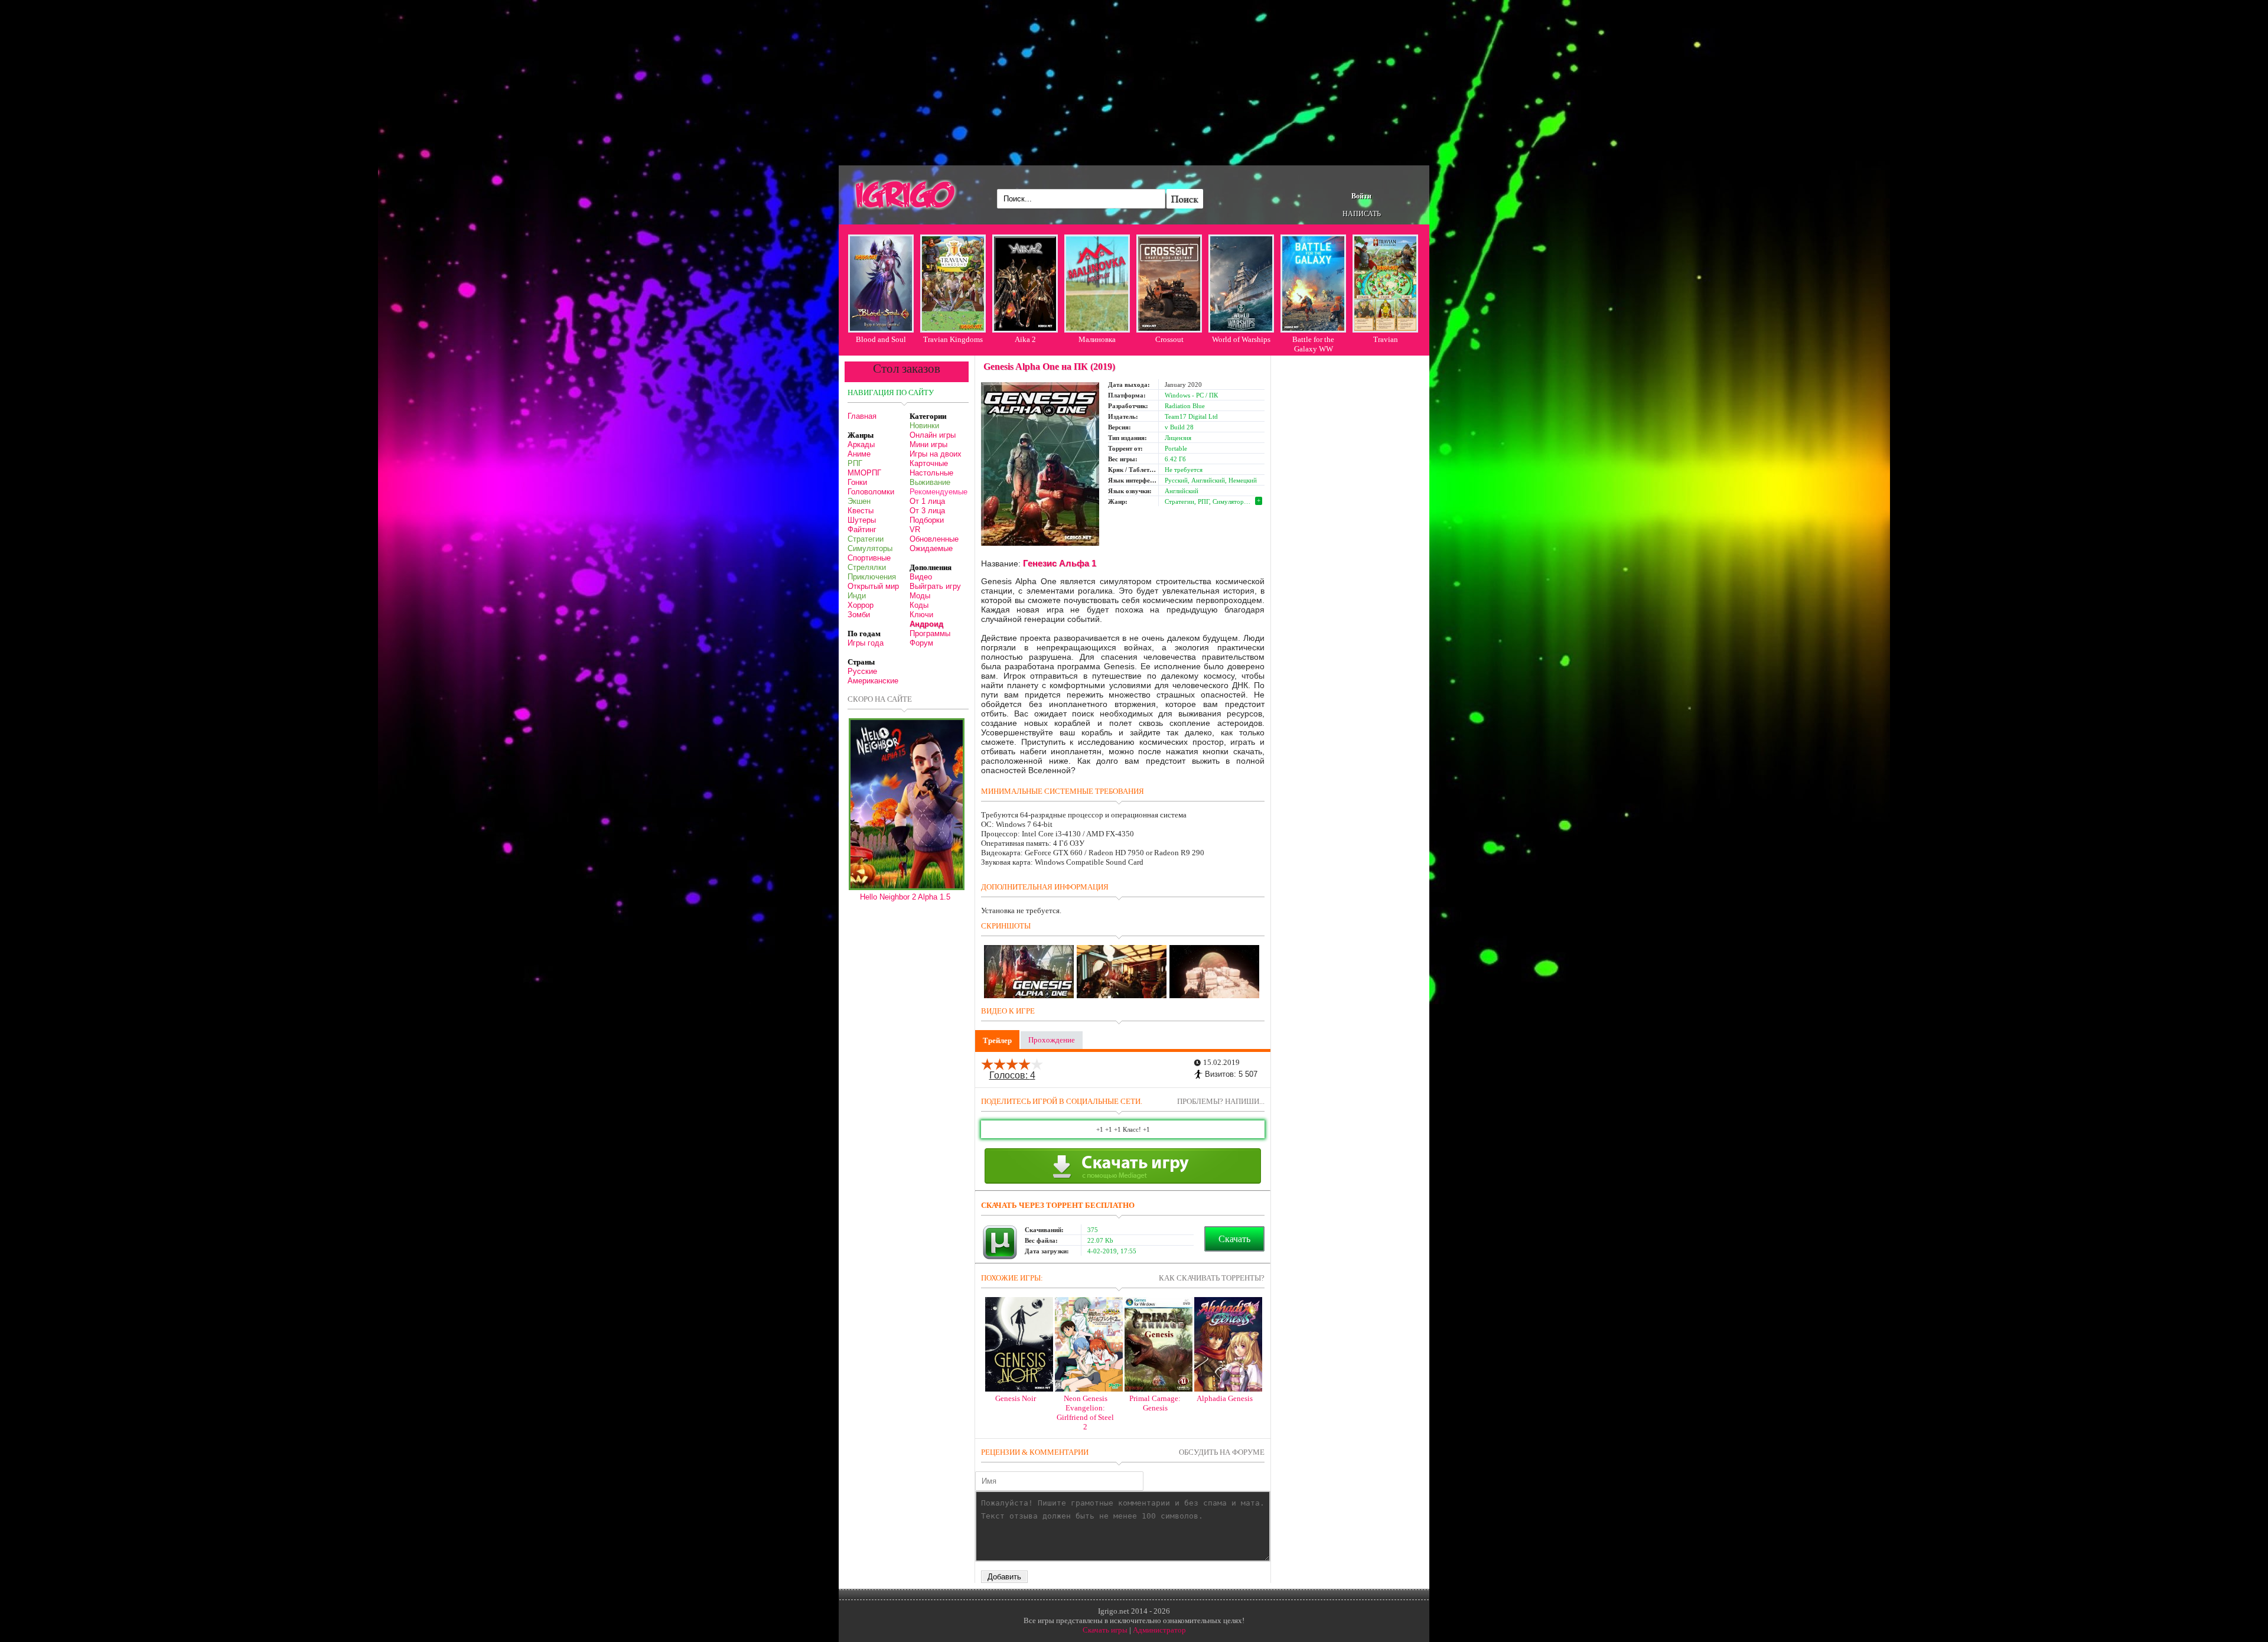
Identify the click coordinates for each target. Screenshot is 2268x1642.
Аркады (861, 444)
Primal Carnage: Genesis (1155, 1403)
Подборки (927, 520)
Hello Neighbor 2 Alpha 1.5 (905, 897)
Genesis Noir (1016, 1398)
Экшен (859, 501)
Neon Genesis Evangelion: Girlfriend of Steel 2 (1085, 1413)
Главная (862, 416)
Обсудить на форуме (1222, 1452)
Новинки (924, 426)
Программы (930, 633)
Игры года (866, 643)
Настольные (931, 473)
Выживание (930, 482)
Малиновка (1097, 339)
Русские (862, 671)
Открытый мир (873, 586)
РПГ (855, 463)
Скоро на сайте (880, 699)
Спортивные (869, 558)
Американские (873, 681)
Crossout (1169, 339)
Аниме (859, 454)
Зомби (859, 615)
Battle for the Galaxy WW (1313, 344)
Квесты (861, 511)
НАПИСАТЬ (1362, 214)
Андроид (926, 624)
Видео (921, 577)
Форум (921, 643)
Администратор (1159, 1630)
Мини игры (928, 444)
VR (915, 530)
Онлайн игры (933, 435)
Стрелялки (867, 567)
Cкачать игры (1105, 1630)
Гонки (857, 482)
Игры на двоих (936, 454)
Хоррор (861, 605)
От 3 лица (927, 511)
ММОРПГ (864, 473)
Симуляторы (870, 548)
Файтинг (862, 530)
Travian (1386, 339)
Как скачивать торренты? (1212, 1278)
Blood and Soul (881, 339)
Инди (857, 596)
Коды (919, 605)
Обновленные (934, 539)
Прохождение (1052, 1040)
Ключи (921, 615)
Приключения (872, 577)
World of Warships (1241, 339)
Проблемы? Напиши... (1221, 1101)
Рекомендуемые (939, 492)
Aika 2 (1025, 339)
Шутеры (862, 520)
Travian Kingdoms (953, 339)
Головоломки (871, 492)
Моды (920, 596)
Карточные (929, 463)
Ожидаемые (931, 548)
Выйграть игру (935, 586)
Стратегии (866, 539)
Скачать (1234, 1239)
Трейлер (997, 1040)
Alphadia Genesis (1225, 1398)
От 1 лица (927, 501)
